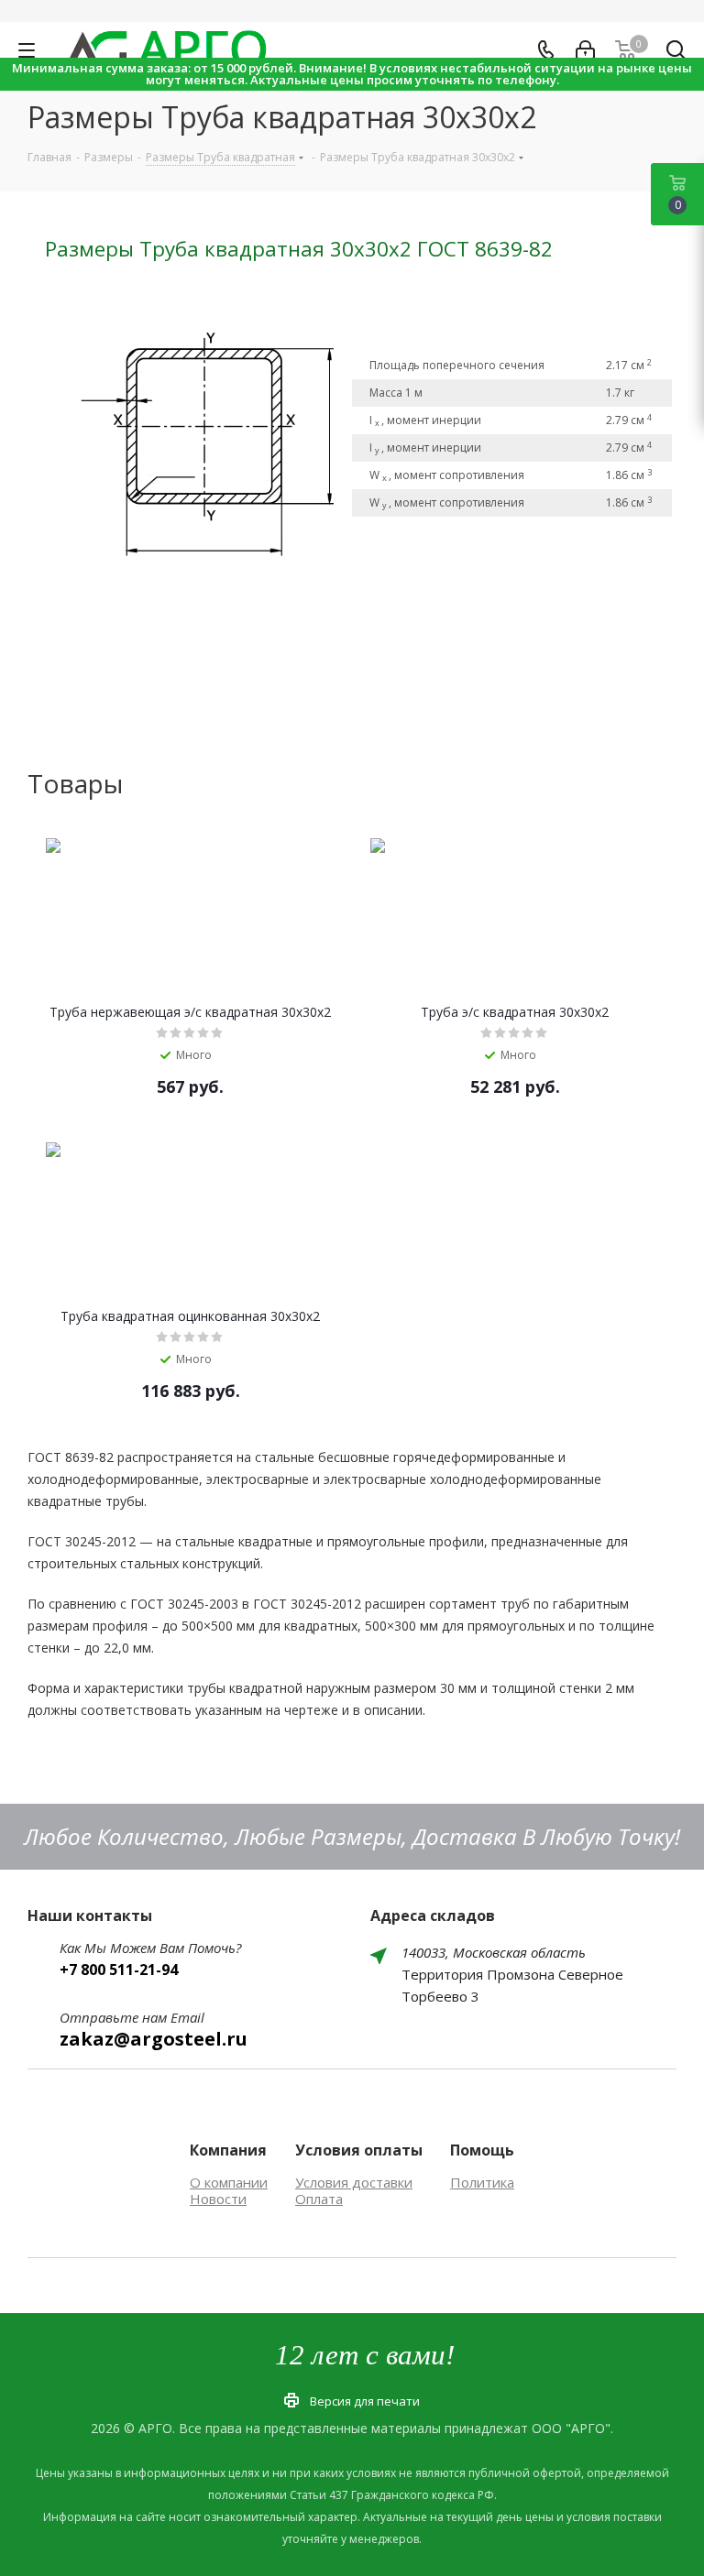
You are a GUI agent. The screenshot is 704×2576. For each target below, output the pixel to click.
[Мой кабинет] (585, 50)
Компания (228, 2150)
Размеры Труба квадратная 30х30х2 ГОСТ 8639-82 (299, 249)
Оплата (319, 2199)
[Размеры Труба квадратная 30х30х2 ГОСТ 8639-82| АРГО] (198, 434)
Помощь (482, 2150)
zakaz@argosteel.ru (154, 2039)
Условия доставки (354, 2182)
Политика (482, 2182)
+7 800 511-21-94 (119, 1970)
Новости (218, 2199)
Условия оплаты (359, 2150)
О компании (229, 2182)
